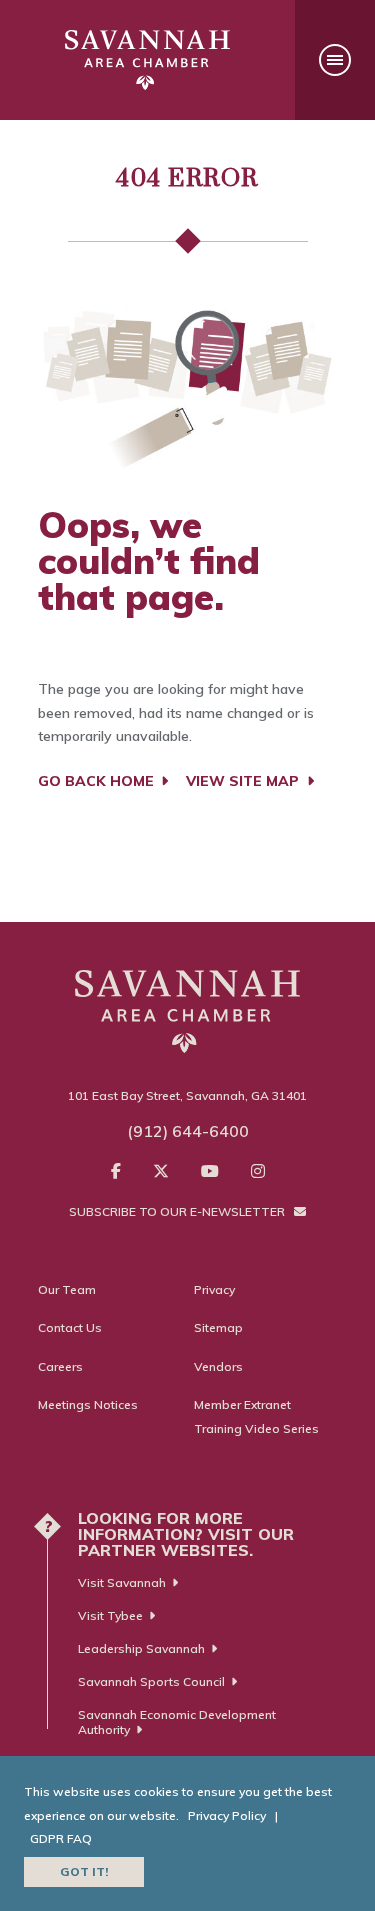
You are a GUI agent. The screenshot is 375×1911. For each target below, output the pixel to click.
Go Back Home (98, 781)
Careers (60, 1366)
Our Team (67, 1289)
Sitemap (218, 1327)
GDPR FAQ (61, 1838)
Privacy (214, 1289)
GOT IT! (84, 1871)
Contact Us (70, 1327)
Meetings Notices (88, 1404)
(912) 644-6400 (188, 1131)
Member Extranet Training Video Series (256, 1416)
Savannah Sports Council (151, 1681)
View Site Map (244, 781)
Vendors (218, 1366)
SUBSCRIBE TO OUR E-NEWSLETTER (178, 1211)
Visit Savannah (122, 1582)
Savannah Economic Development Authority (177, 1722)
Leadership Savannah (141, 1648)
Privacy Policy (227, 1815)
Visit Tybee (110, 1615)
